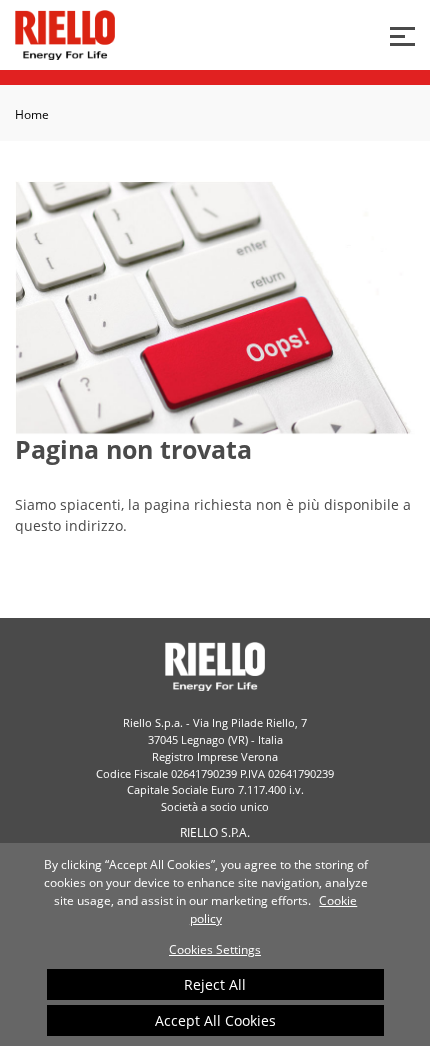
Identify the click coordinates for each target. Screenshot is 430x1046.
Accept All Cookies (215, 1020)
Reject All (215, 984)
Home (32, 114)
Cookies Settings (215, 949)
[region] (215, 944)
